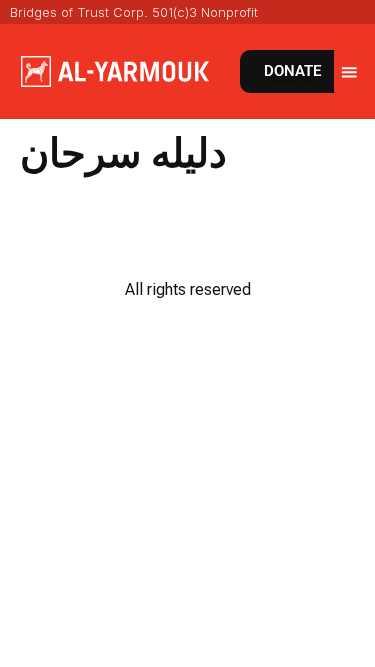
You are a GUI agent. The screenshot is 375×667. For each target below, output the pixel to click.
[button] (350, 71)
